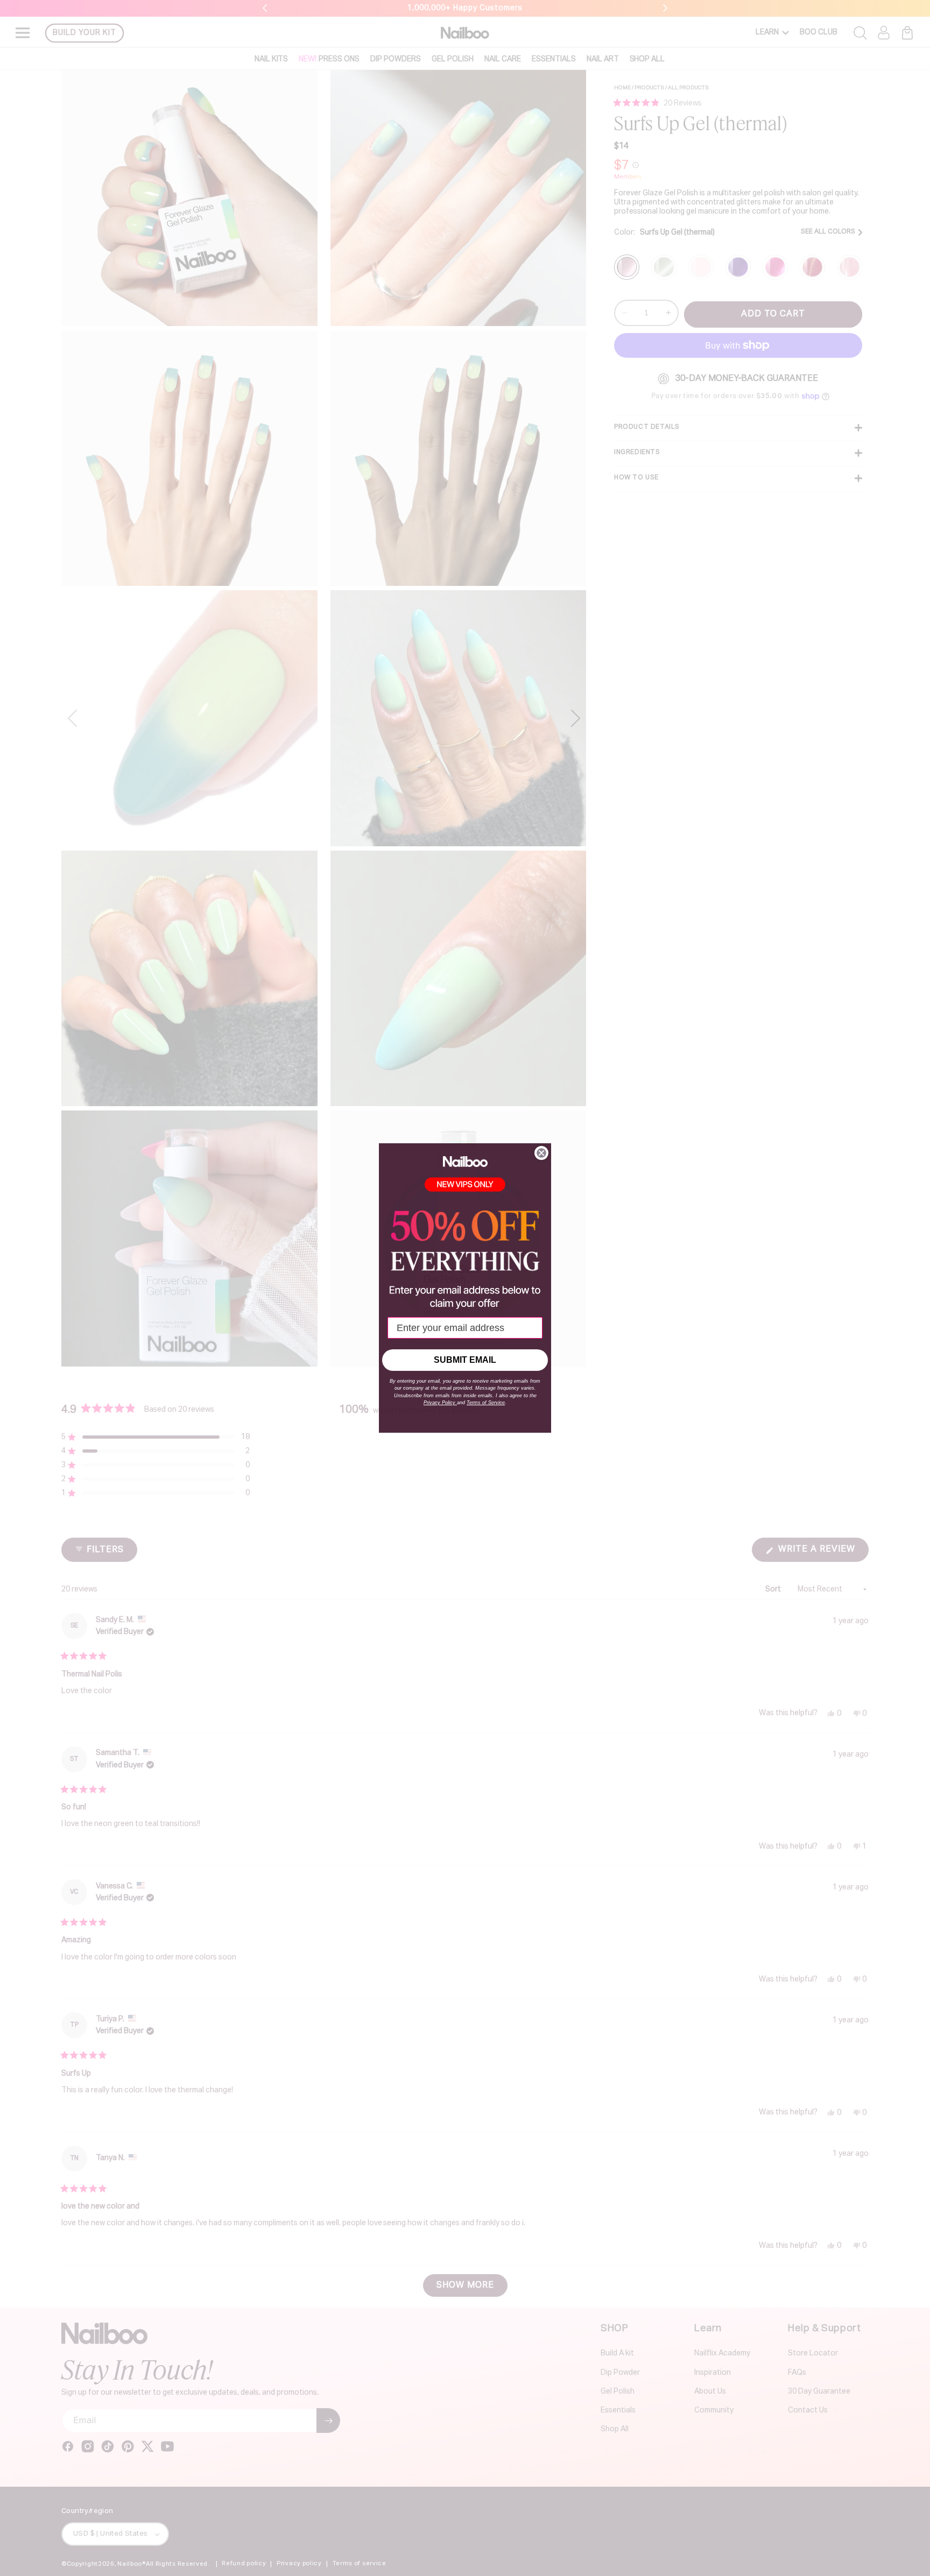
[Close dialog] (541, 1153)
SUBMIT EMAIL (465, 1360)
